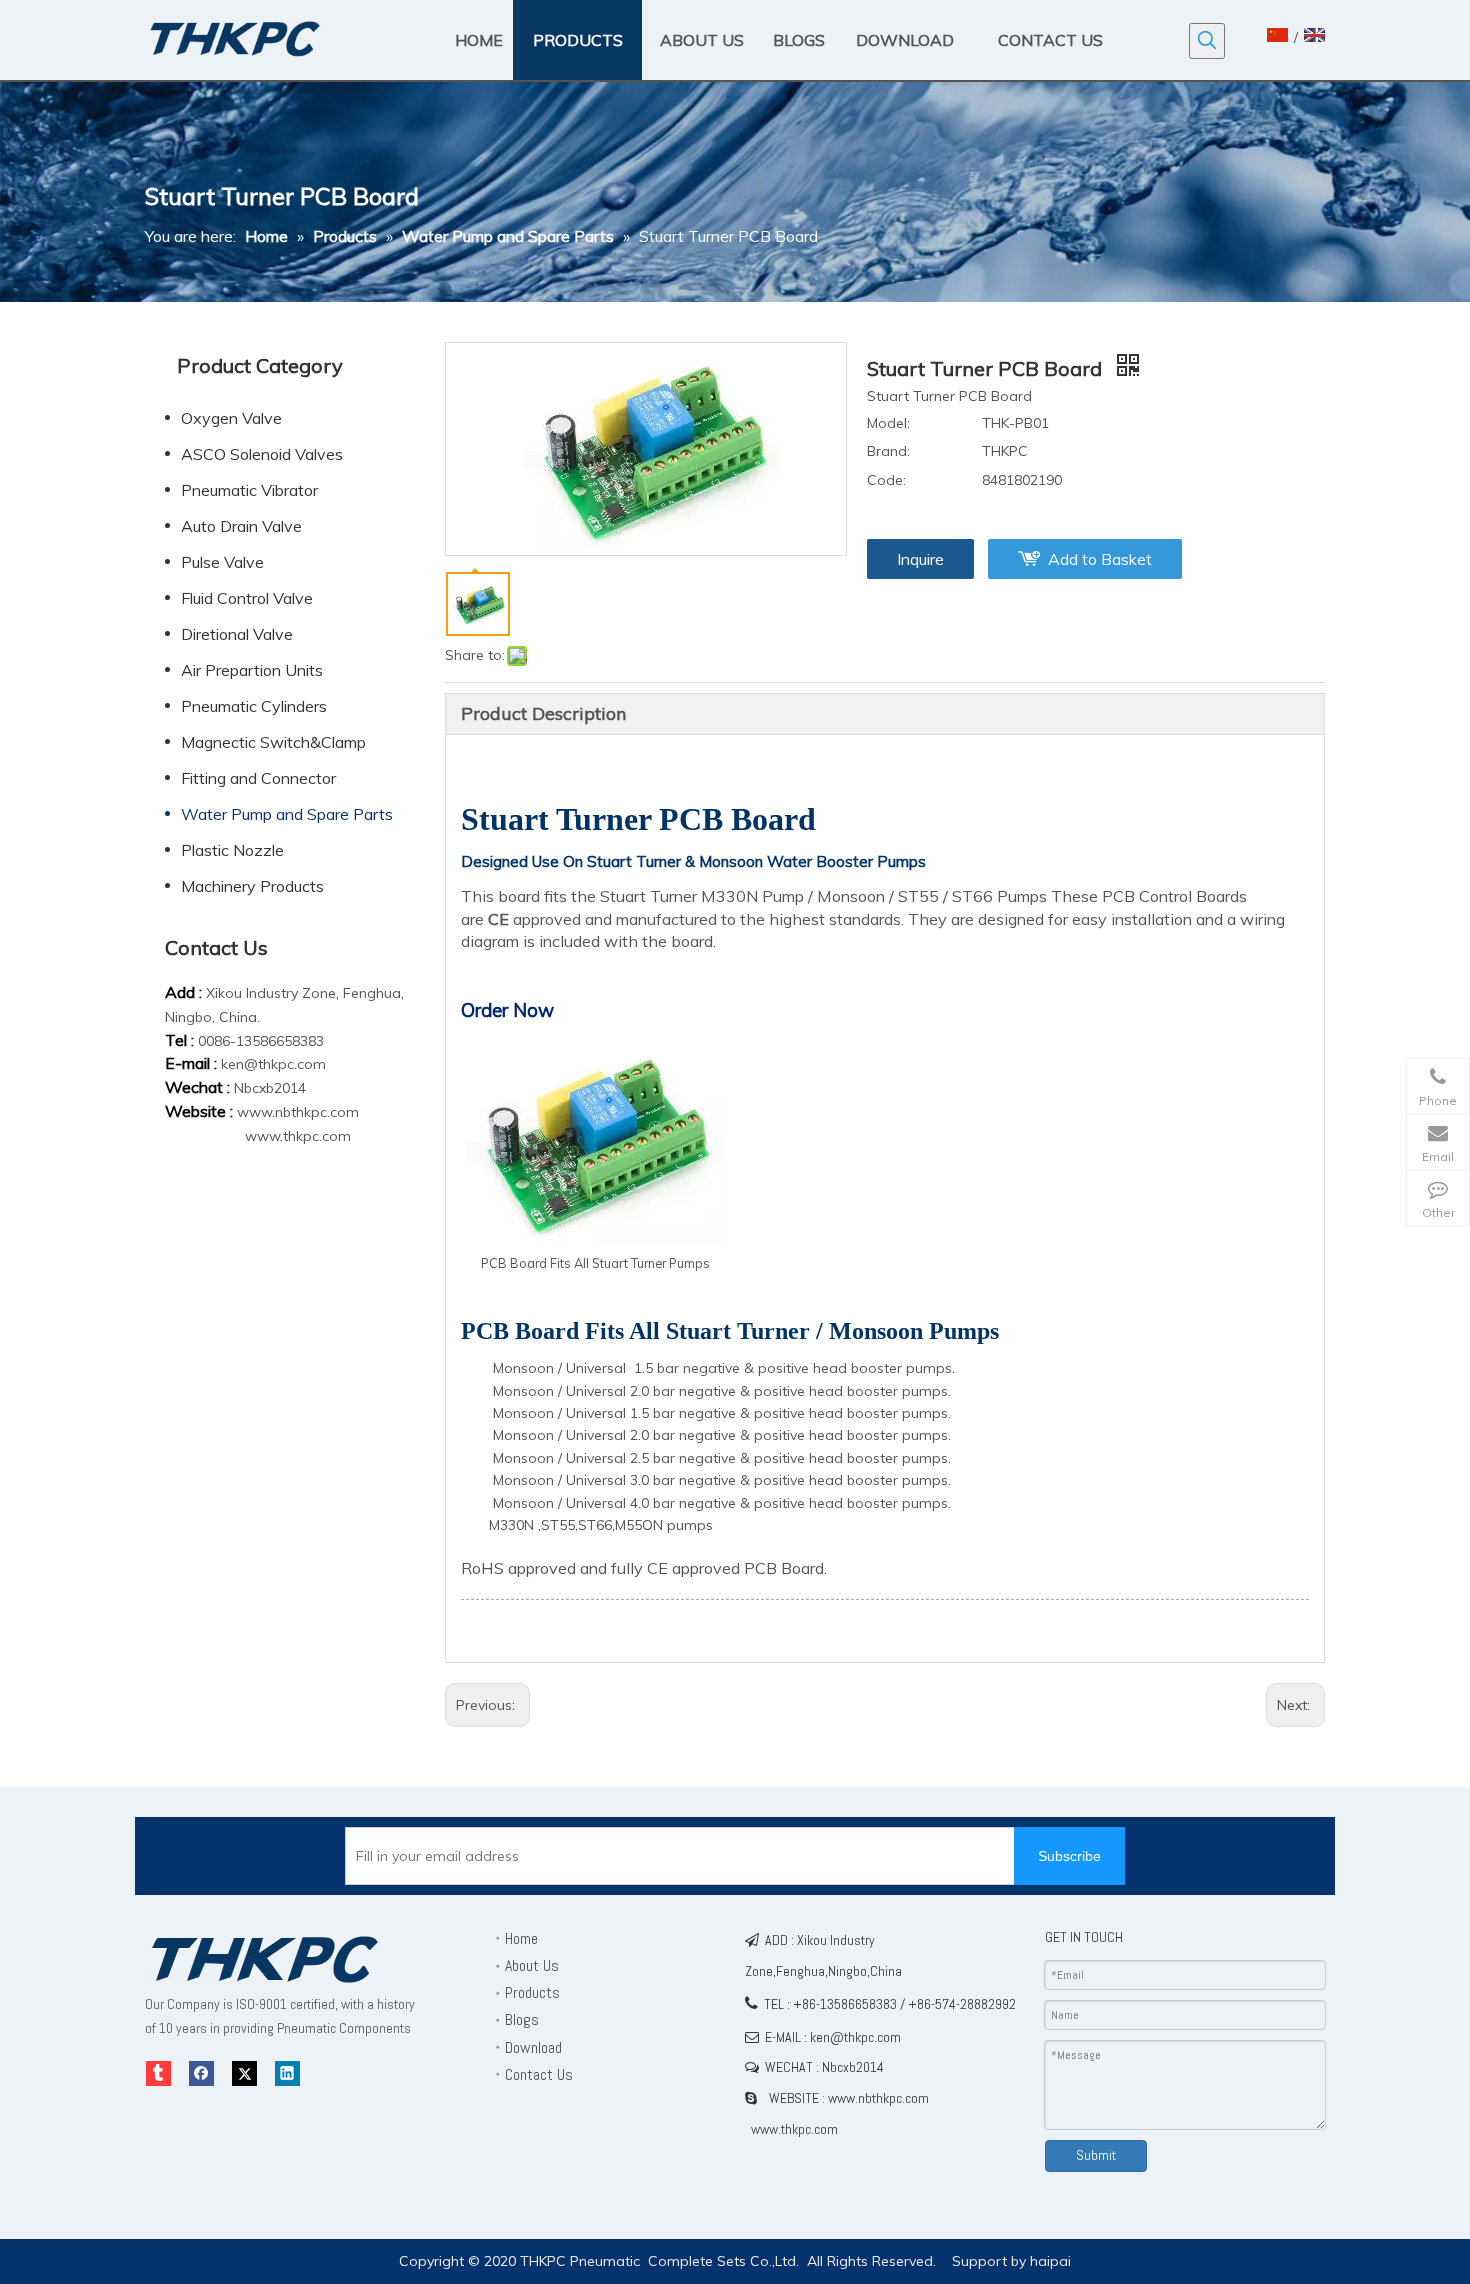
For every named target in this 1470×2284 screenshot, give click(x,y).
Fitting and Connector (258, 778)
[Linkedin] (287, 2073)
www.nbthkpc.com (298, 1112)
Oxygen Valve (231, 418)
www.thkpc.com (298, 1136)
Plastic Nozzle (232, 850)
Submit (1096, 2155)
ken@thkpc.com (273, 1064)
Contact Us (539, 2074)
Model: (888, 423)
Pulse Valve (222, 562)
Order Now (507, 1010)
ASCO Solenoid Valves (262, 454)
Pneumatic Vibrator (249, 490)
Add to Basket (1100, 559)
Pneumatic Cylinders (254, 706)
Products (532, 1992)
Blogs (522, 2019)
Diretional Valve (237, 634)
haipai (1050, 2261)
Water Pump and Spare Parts (287, 814)
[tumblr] (158, 2073)
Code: (886, 480)
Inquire (920, 559)
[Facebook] (201, 2073)
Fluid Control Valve (247, 598)
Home (521, 1938)
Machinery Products (252, 886)
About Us (532, 1965)
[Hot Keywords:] (1207, 41)
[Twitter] (244, 2073)
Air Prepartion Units (252, 670)
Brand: (888, 451)
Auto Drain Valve (241, 526)
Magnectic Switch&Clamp (273, 742)
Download (533, 2047)
